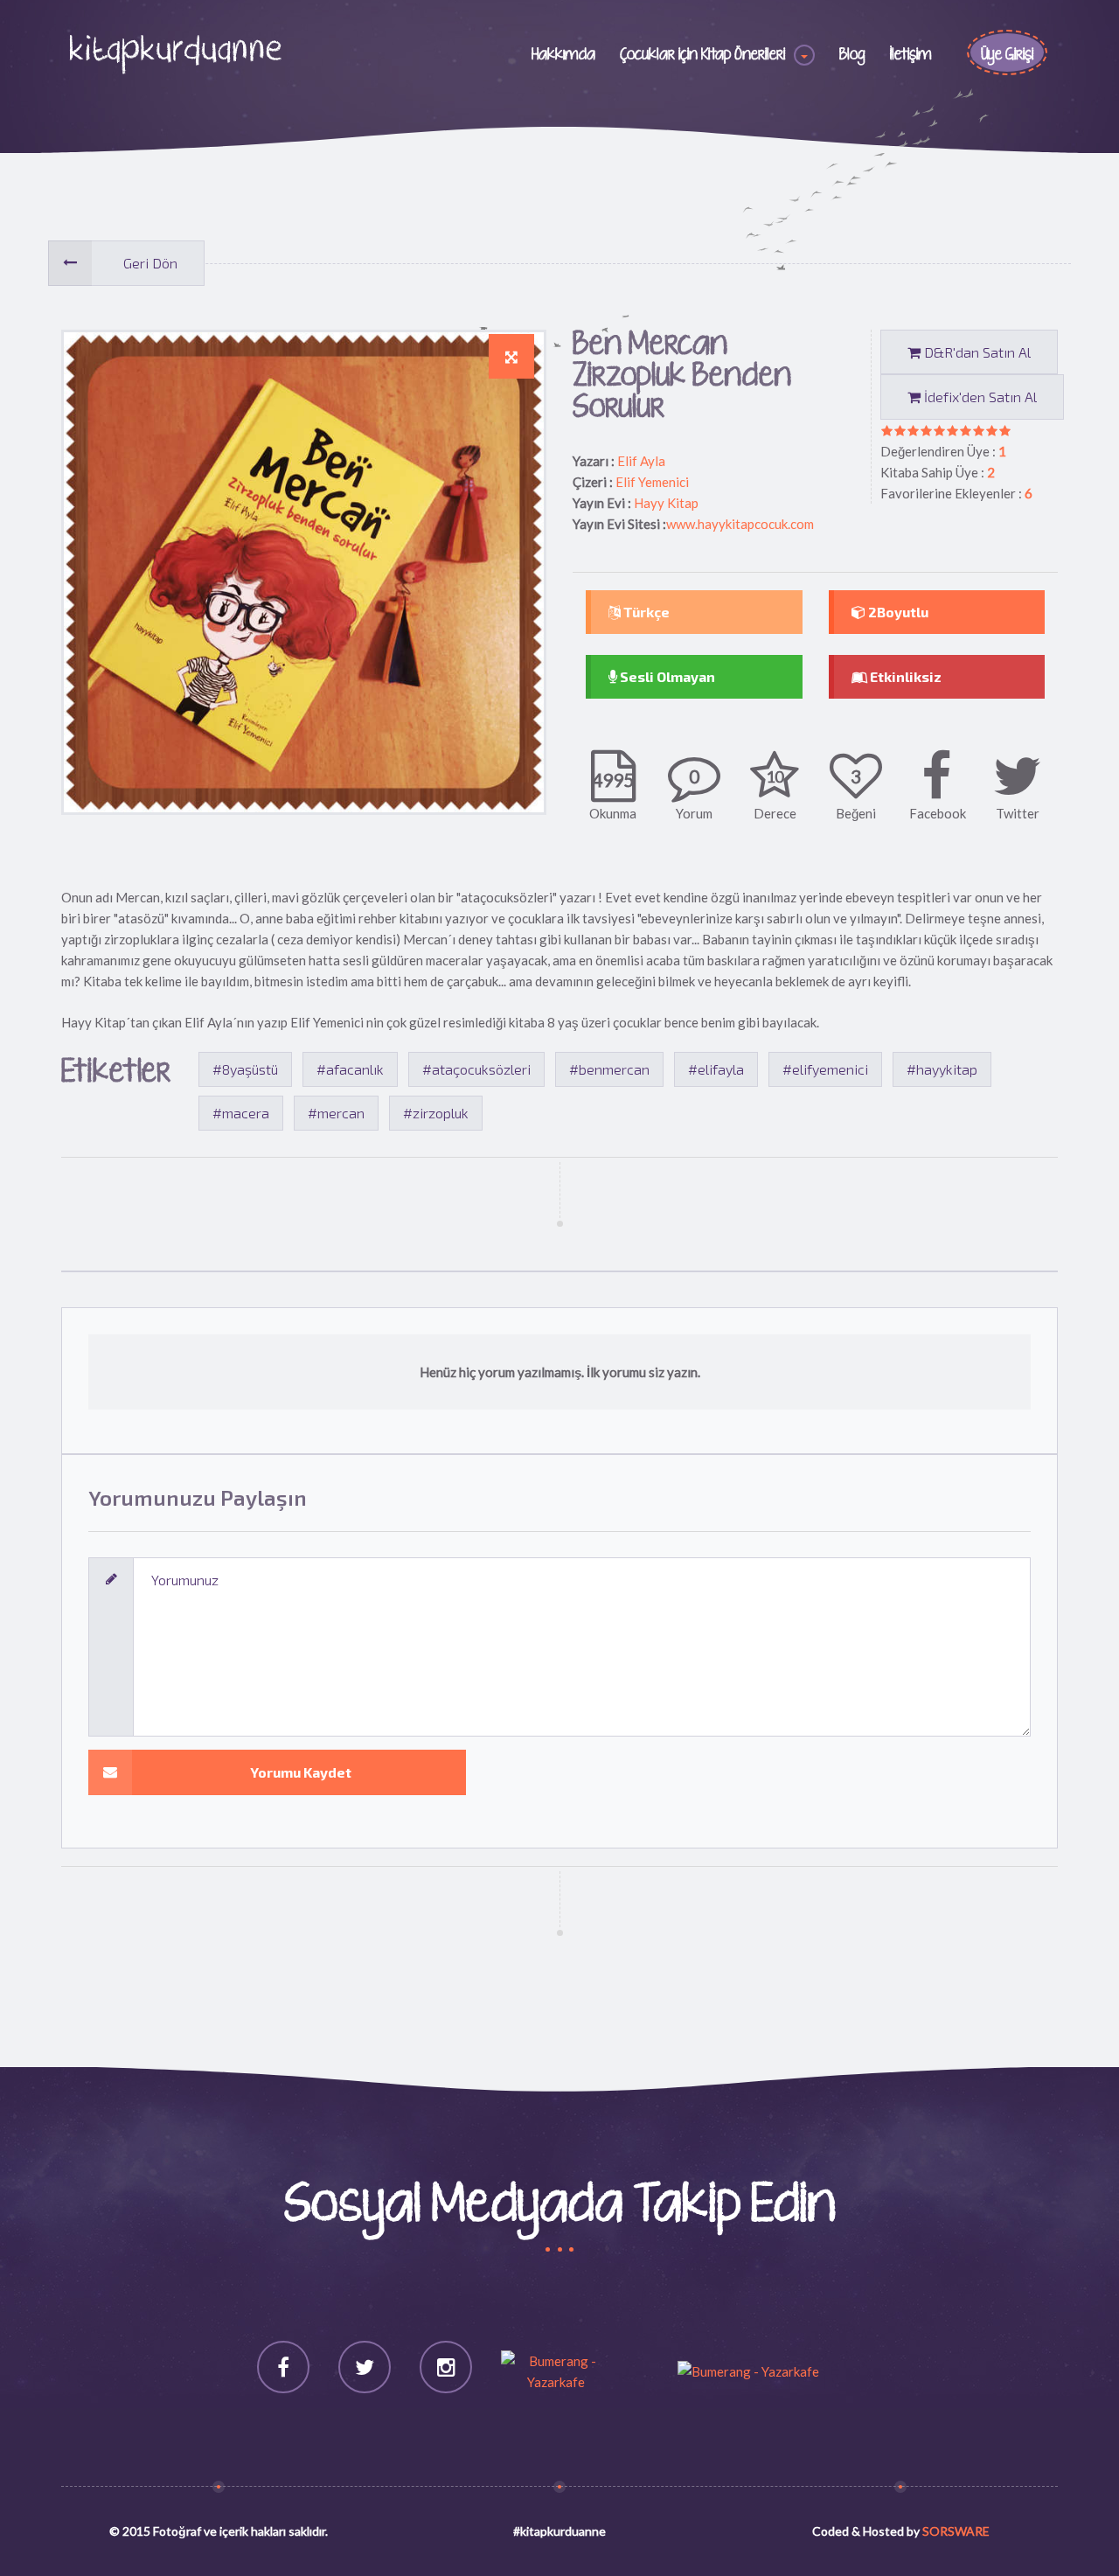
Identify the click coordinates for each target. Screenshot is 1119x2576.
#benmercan (609, 1069)
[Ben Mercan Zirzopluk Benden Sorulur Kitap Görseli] (511, 357)
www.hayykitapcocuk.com (740, 524)
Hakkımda (563, 55)
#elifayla (716, 1069)
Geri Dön (150, 263)
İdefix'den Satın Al (979, 397)
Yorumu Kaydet (301, 1772)
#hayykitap (942, 1069)
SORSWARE (956, 2531)
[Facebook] (283, 2367)
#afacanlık (350, 1069)
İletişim (911, 55)
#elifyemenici (825, 1069)
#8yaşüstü (245, 1069)
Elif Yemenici (652, 482)
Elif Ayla (641, 461)
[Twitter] (365, 2367)
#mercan (336, 1113)
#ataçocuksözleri (476, 1069)
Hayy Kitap (666, 503)
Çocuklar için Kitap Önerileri (702, 55)
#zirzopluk (436, 1113)
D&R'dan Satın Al (976, 352)
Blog (852, 55)
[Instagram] (446, 2367)
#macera (241, 1113)
